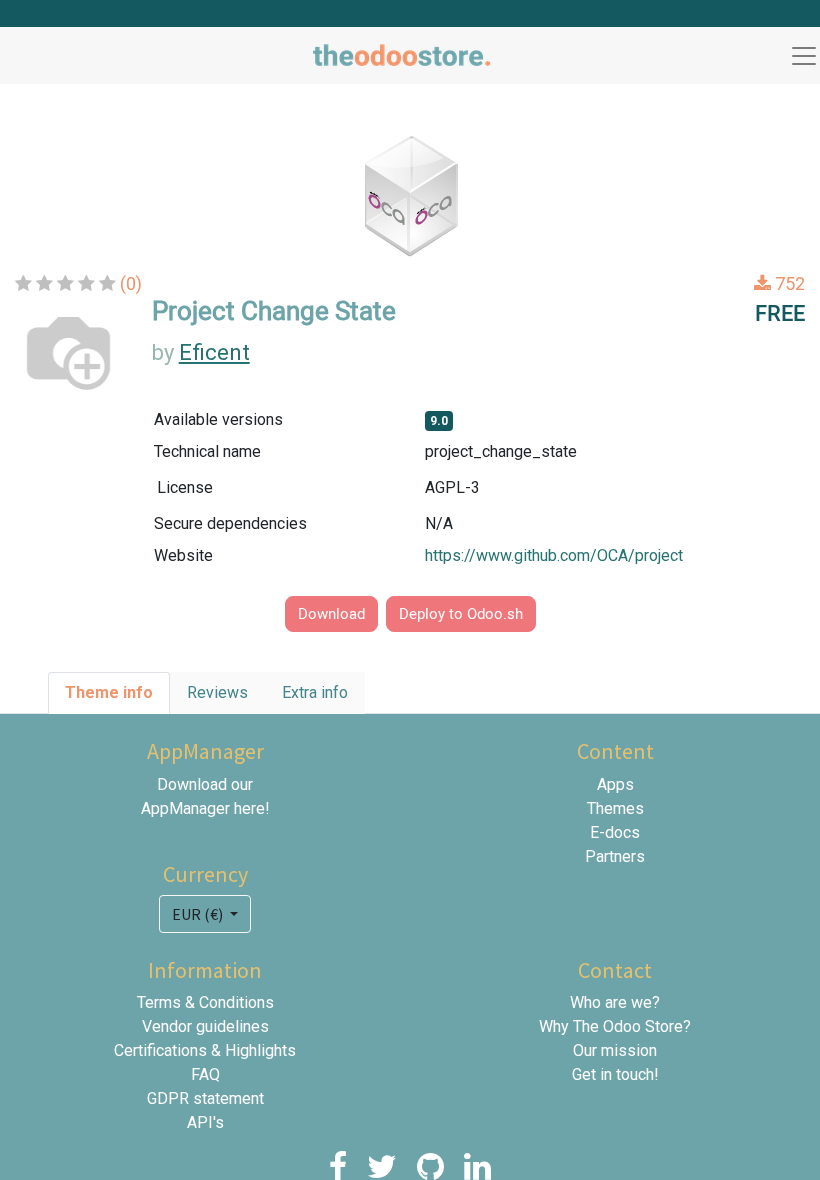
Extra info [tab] (315, 692)
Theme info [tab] (109, 692)
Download (331, 614)
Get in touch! (615, 1074)
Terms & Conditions (205, 1002)
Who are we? (615, 1002)
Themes (615, 808)
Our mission (615, 1050)
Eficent (214, 352)
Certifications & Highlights (205, 1050)
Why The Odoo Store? (615, 1026)
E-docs (615, 832)
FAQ (205, 1074)
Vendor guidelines (205, 1026)
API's (205, 1122)
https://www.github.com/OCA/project (554, 555)
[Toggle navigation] (804, 56)
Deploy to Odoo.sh (461, 614)
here (249, 808)
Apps (615, 784)
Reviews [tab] (217, 692)
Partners (615, 856)
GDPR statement (205, 1098)
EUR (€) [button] (199, 914)
